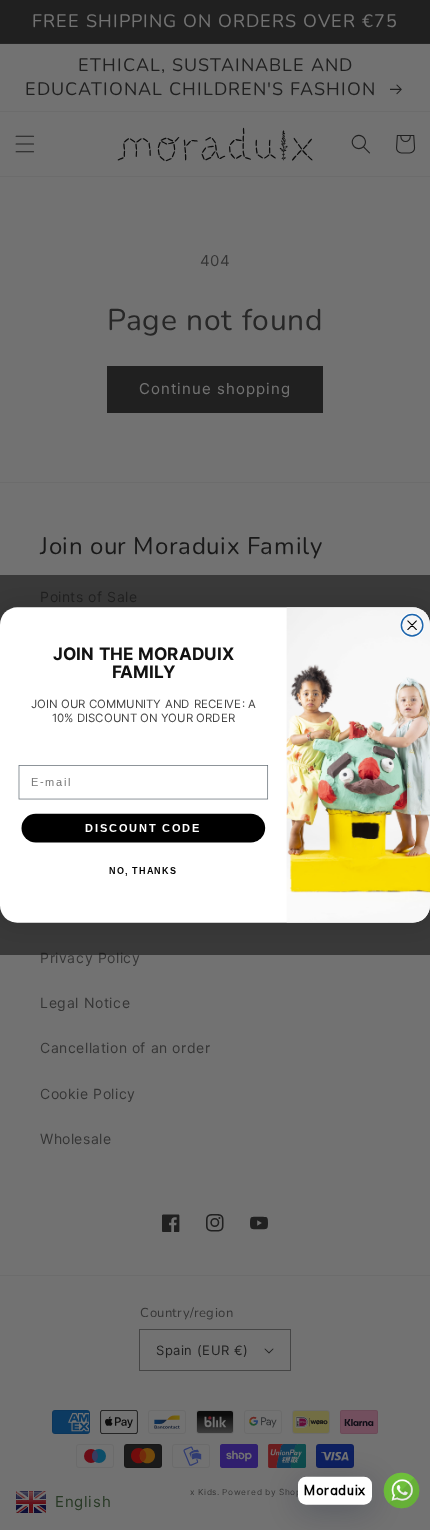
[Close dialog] (412, 626)
